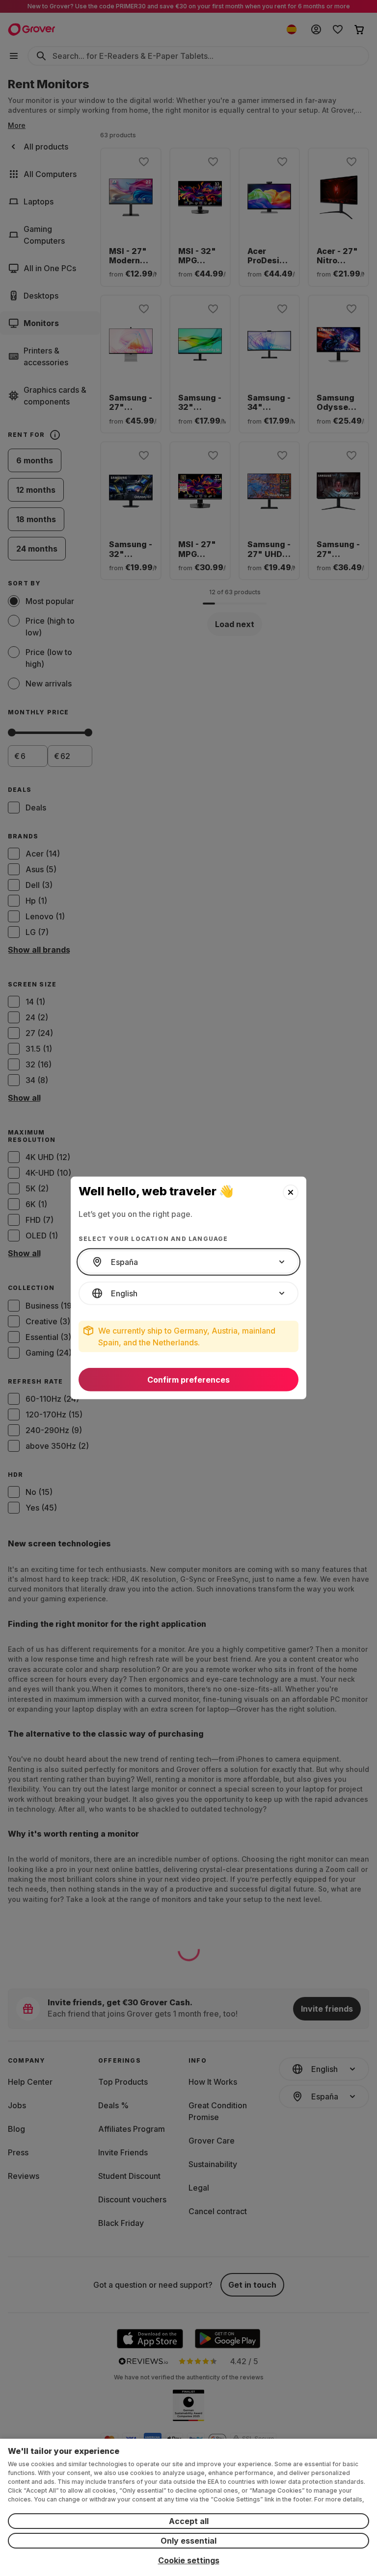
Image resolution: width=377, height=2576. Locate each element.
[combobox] (188, 1262)
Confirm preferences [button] (188, 1380)
